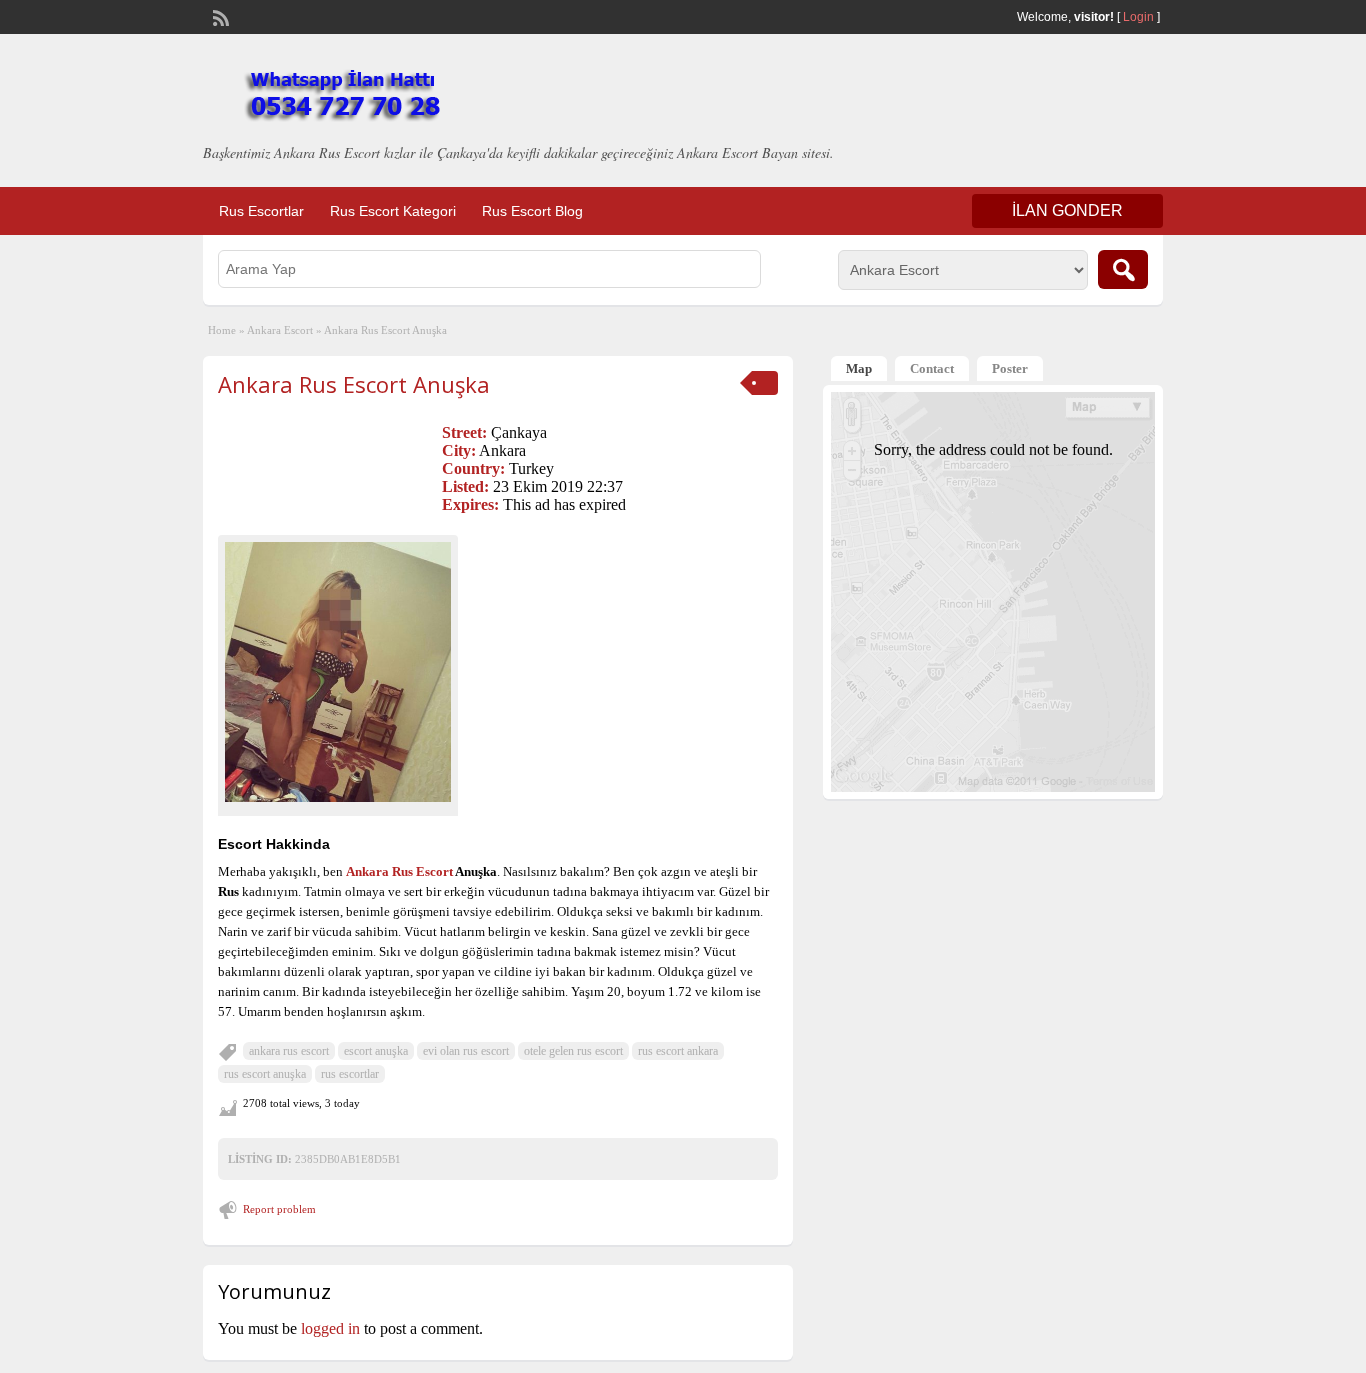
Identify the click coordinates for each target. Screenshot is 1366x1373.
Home (222, 330)
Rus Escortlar (261, 211)
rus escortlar (350, 1074)
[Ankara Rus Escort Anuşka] (338, 671)
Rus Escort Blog (532, 211)
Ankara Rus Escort (399, 871)
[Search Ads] (1123, 269)
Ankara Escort (280, 330)
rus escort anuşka (265, 1074)
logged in (330, 1328)
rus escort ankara (678, 1051)
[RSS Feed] (219, 16)
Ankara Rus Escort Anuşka (354, 384)
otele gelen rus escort (573, 1051)
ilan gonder (1067, 210)
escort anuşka (376, 1051)
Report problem (279, 1209)
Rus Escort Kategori (393, 211)
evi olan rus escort (466, 1051)
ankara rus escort (289, 1051)
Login (1138, 17)
